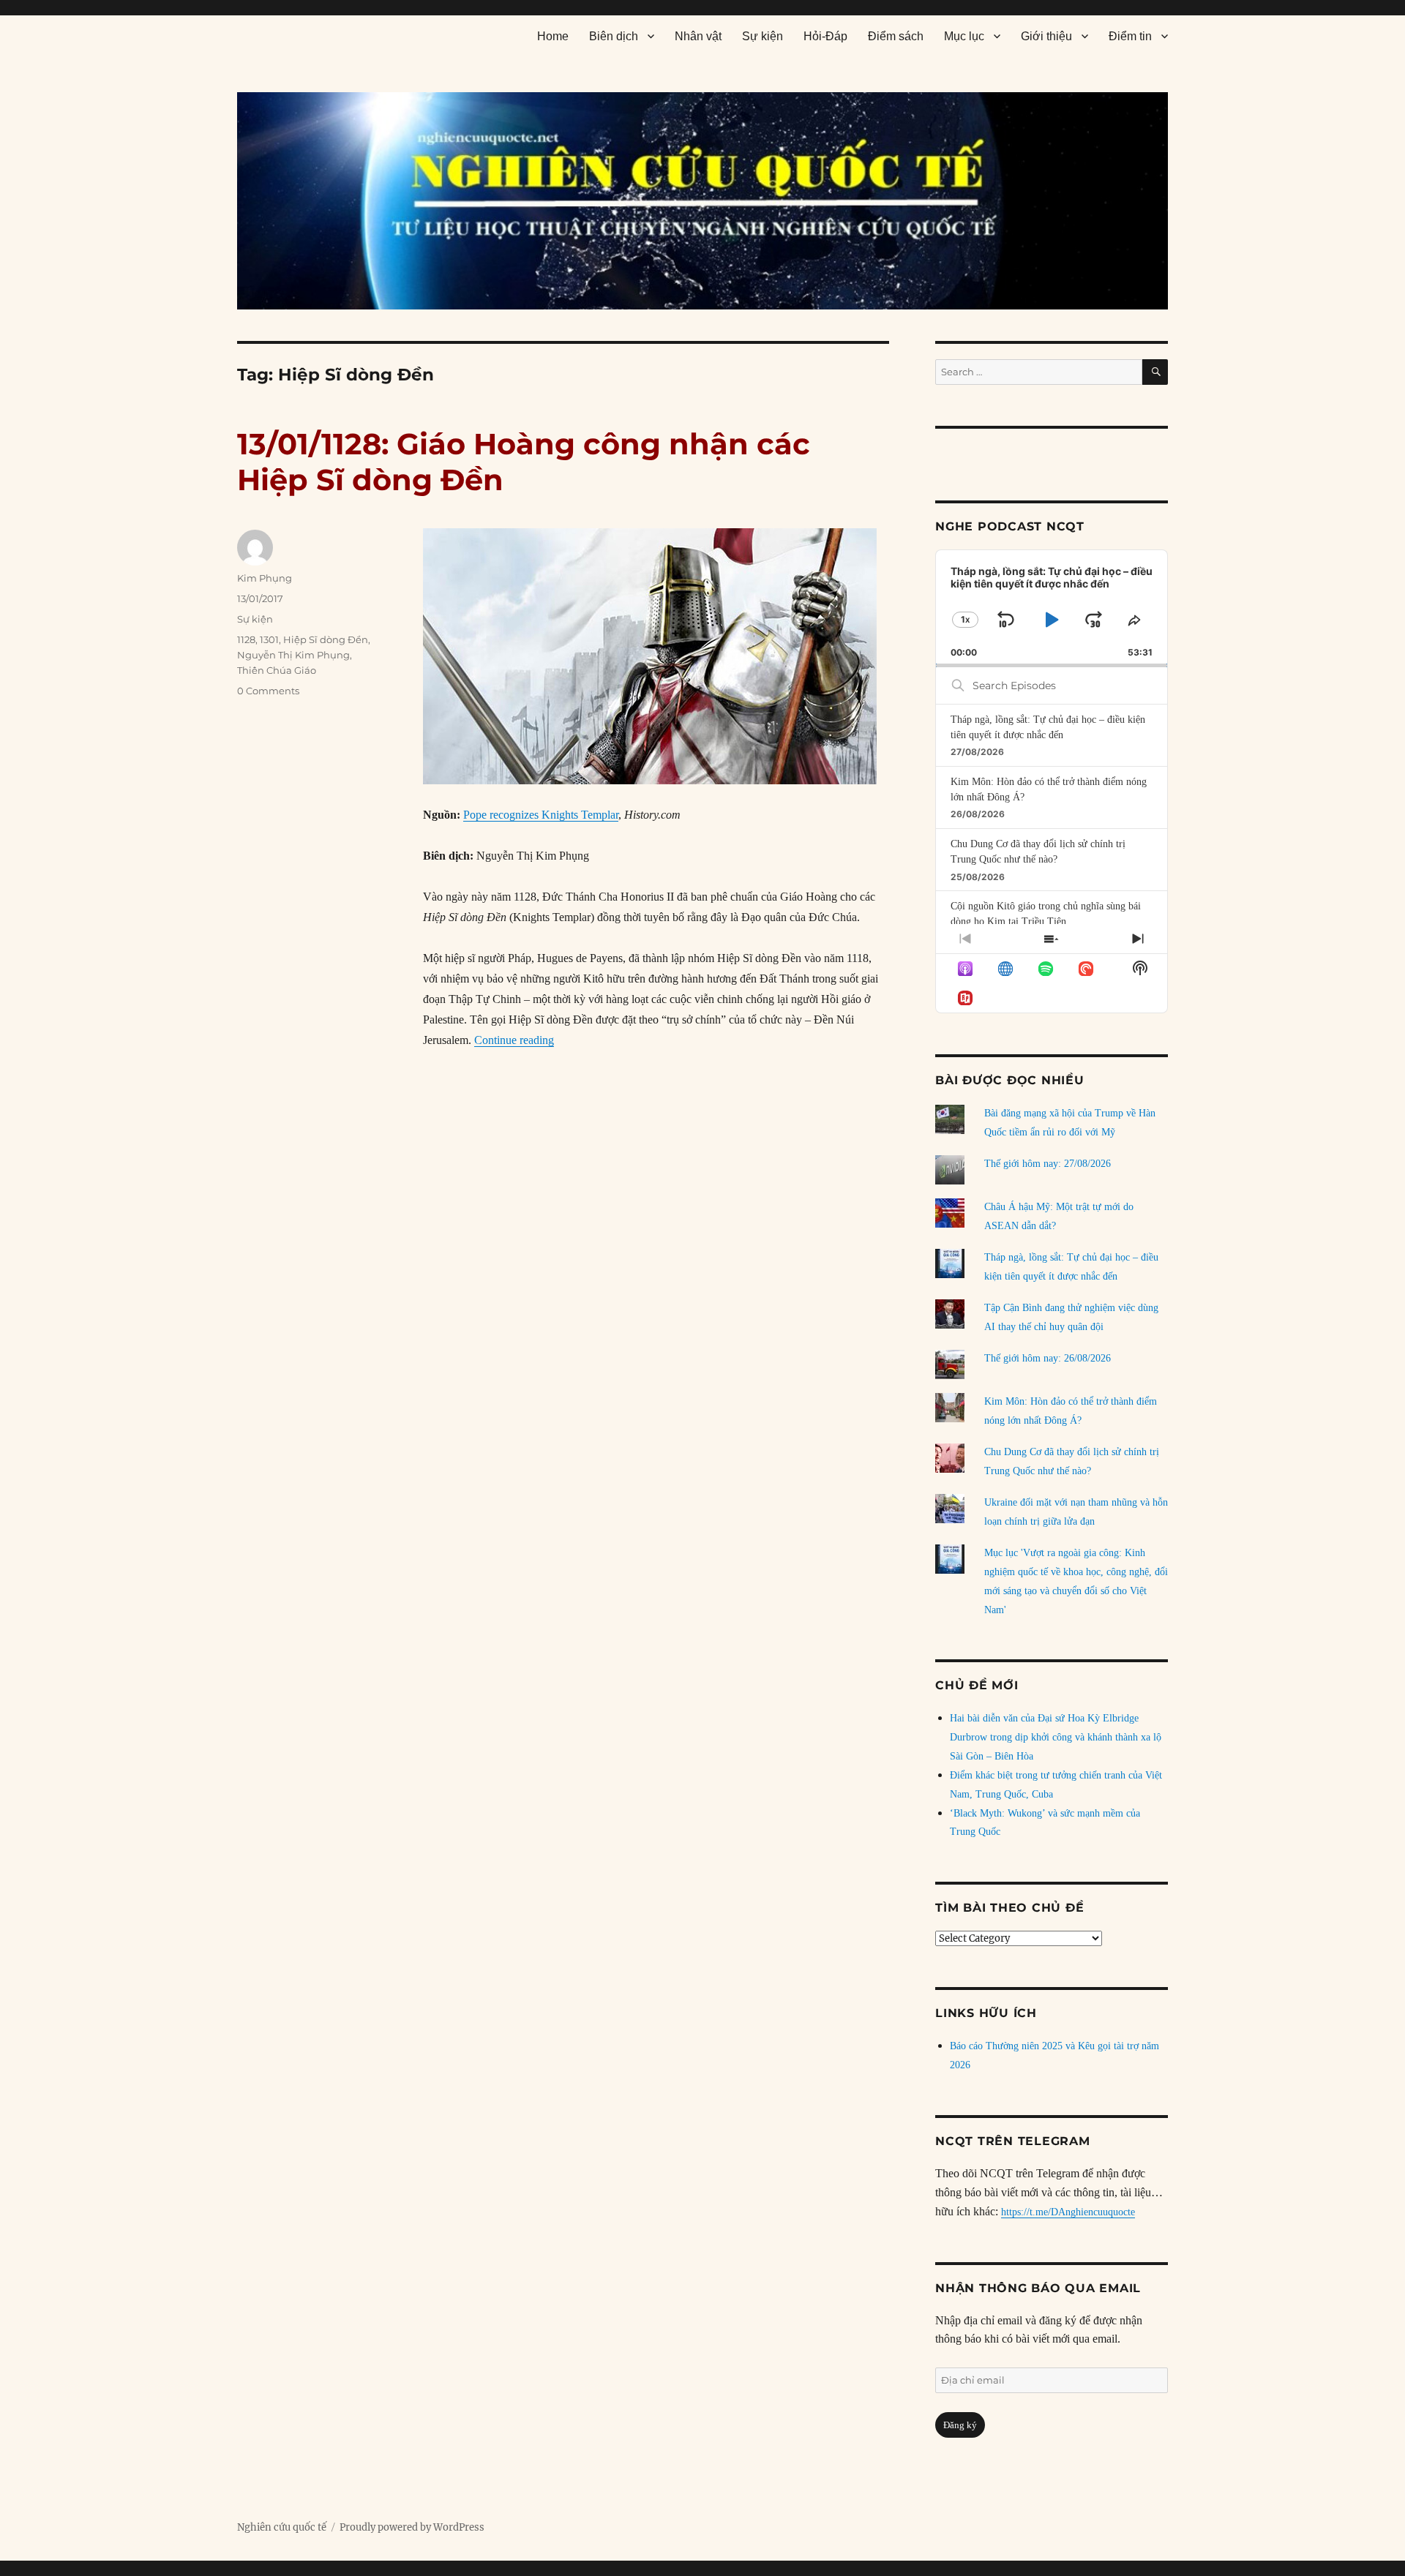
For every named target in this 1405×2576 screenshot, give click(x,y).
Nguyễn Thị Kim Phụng (293, 655)
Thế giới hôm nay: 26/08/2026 (1048, 1358)
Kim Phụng (265, 578)
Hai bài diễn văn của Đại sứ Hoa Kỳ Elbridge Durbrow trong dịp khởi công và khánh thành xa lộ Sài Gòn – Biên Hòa (1056, 1737)
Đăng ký (960, 2425)
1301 (269, 639)
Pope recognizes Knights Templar (541, 815)
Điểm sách (896, 36)
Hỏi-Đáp (825, 36)
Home (553, 36)
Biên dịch (614, 36)
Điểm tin (1130, 36)
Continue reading (514, 1040)
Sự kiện (763, 36)
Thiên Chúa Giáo (277, 670)
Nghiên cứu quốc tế (282, 2527)
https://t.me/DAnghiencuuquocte (1068, 2212)
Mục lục (964, 36)
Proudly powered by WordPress (412, 2527)
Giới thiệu (1046, 36)
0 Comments (268, 691)
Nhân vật (698, 36)
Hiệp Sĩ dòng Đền (326, 639)
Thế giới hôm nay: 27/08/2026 (1048, 1164)
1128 (246, 639)
